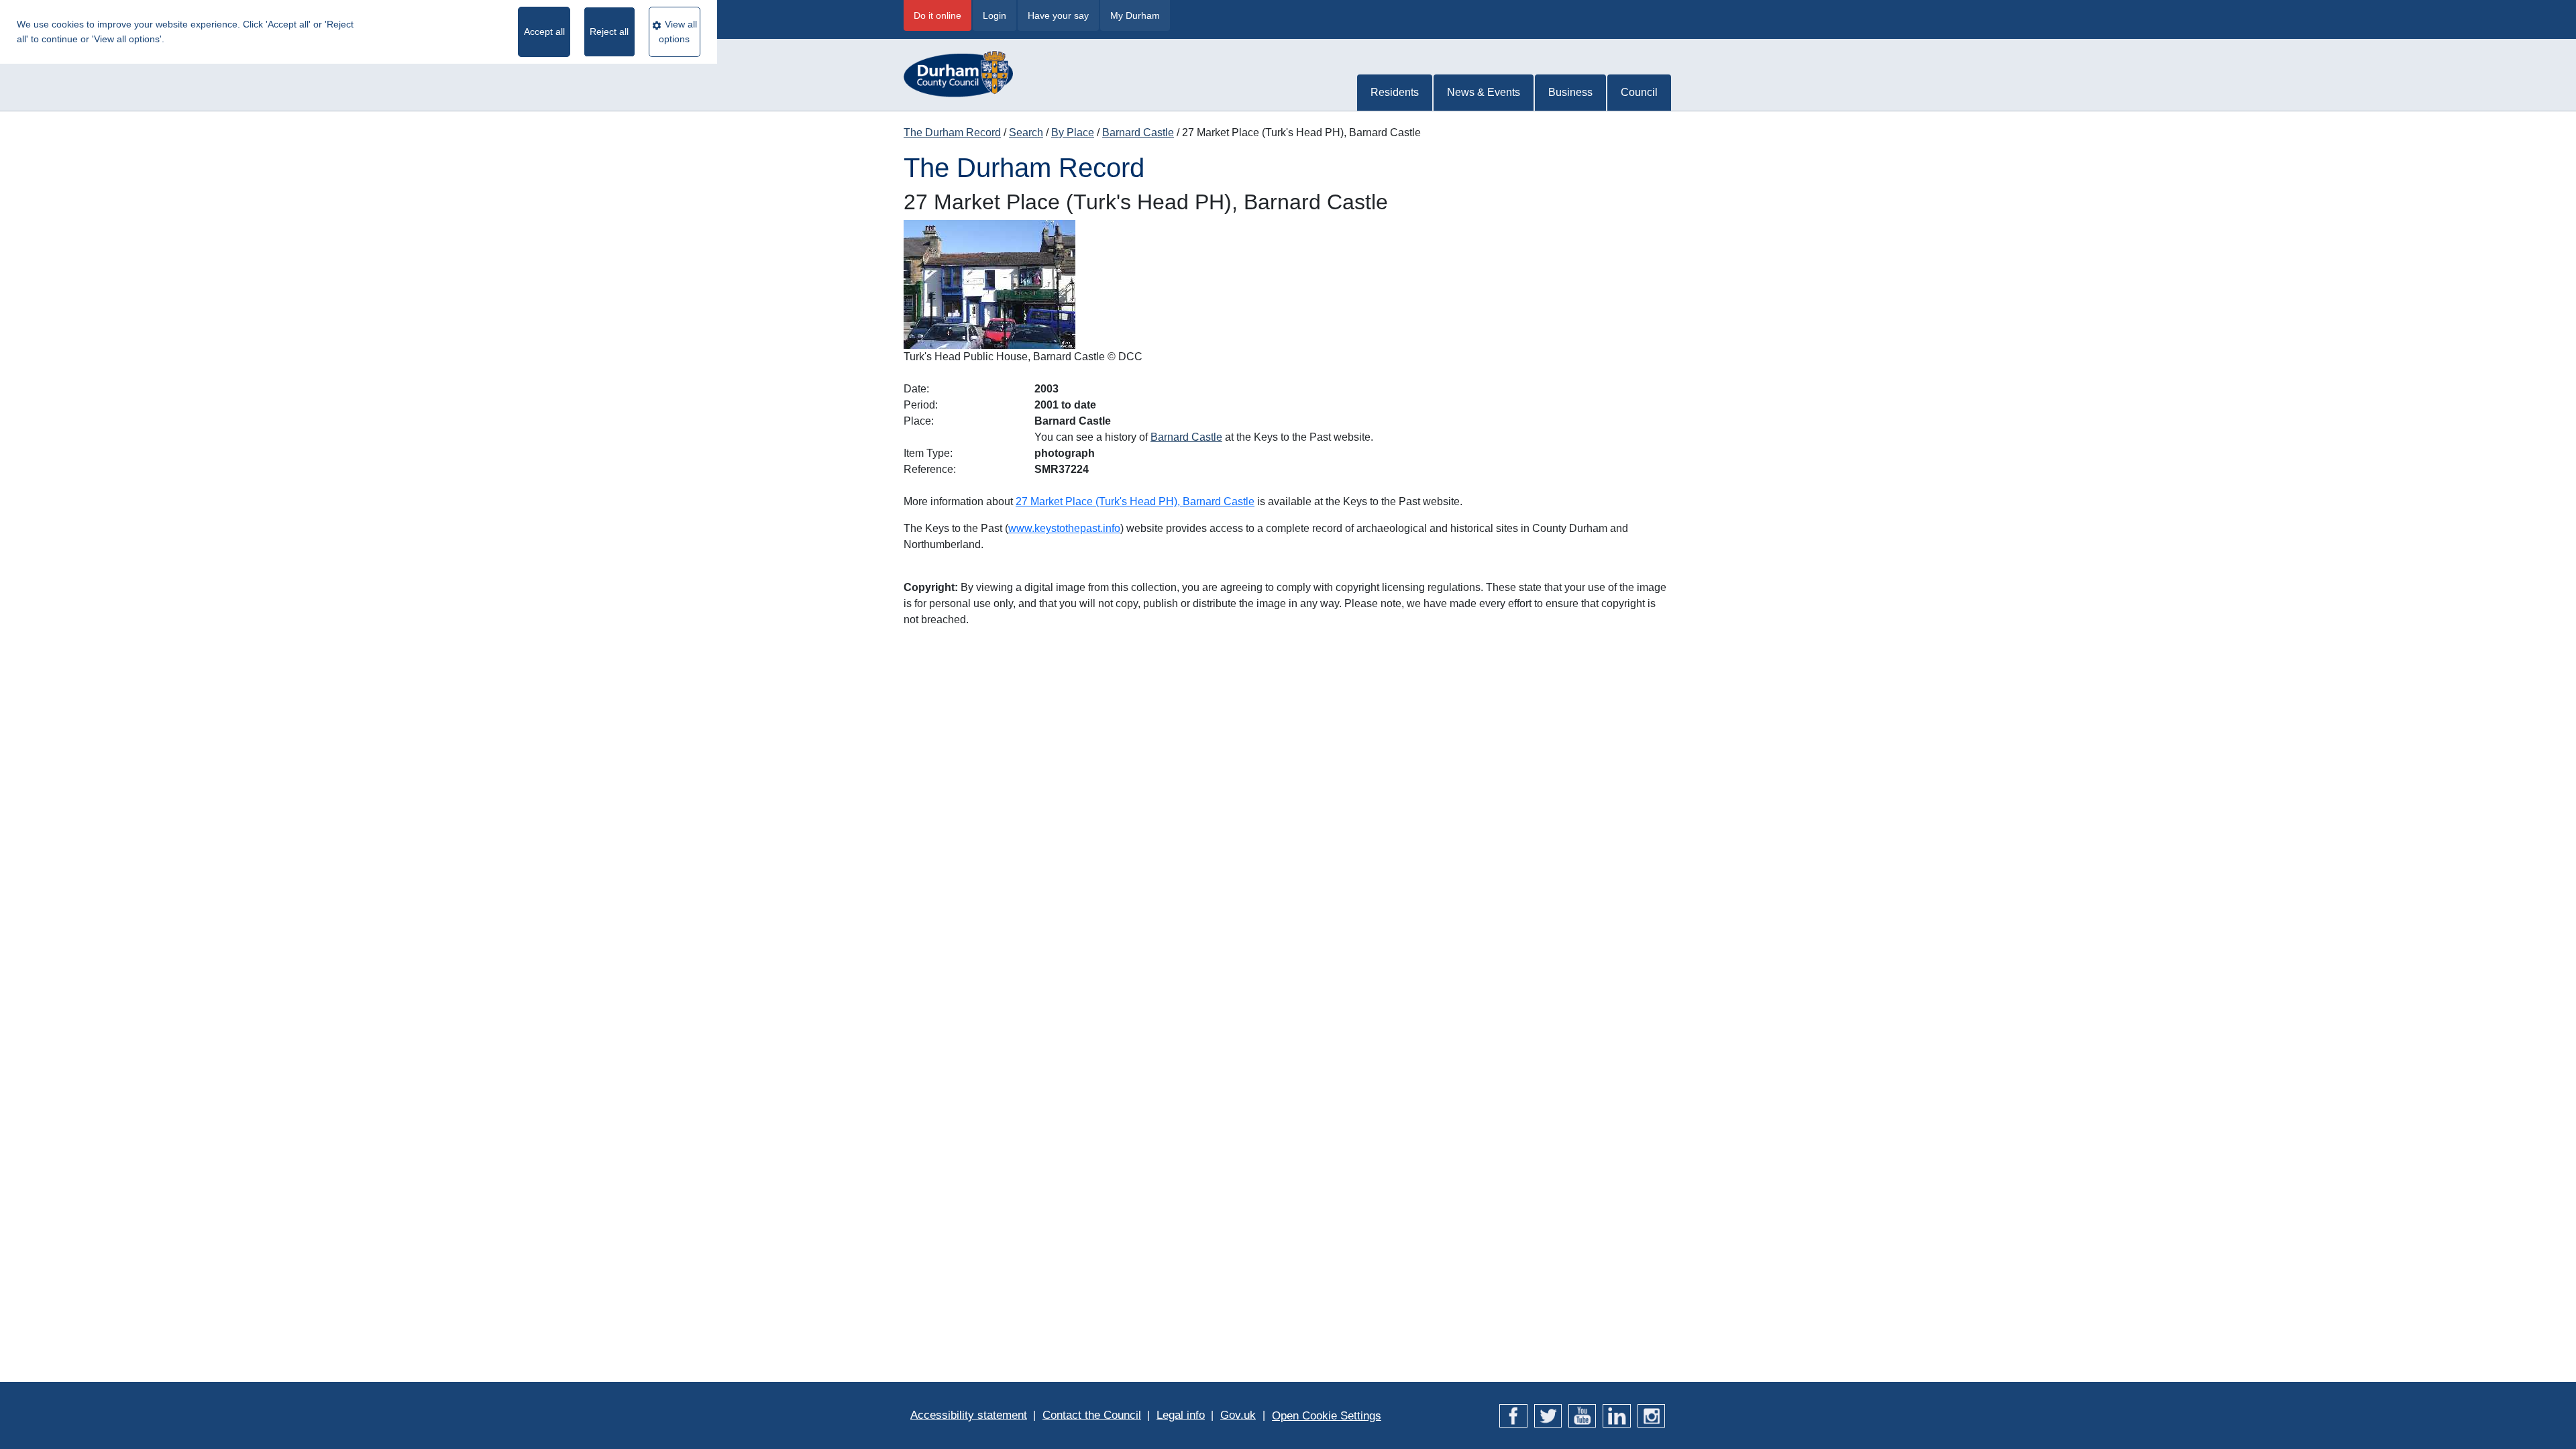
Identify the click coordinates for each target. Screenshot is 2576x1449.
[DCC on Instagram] (1651, 1415)
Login (995, 15)
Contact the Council (1092, 1415)
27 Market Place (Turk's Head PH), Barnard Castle (1135, 501)
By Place (1073, 132)
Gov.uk (1238, 1415)
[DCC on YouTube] (1582, 1415)
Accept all (544, 32)
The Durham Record (952, 132)
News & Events (1484, 92)
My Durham (1135, 15)
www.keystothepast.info (1064, 528)
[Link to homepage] (958, 67)
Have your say (1058, 15)
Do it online (937, 15)
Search (1026, 132)
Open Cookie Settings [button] (1327, 1416)
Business (1570, 92)
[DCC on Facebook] (1513, 1415)
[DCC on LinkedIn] (1616, 1415)
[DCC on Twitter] (1548, 1415)
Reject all (609, 32)
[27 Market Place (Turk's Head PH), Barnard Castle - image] (989, 284)
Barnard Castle (1138, 132)
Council (1639, 92)
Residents (1395, 92)
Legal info (1181, 1415)
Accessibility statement (969, 1415)
